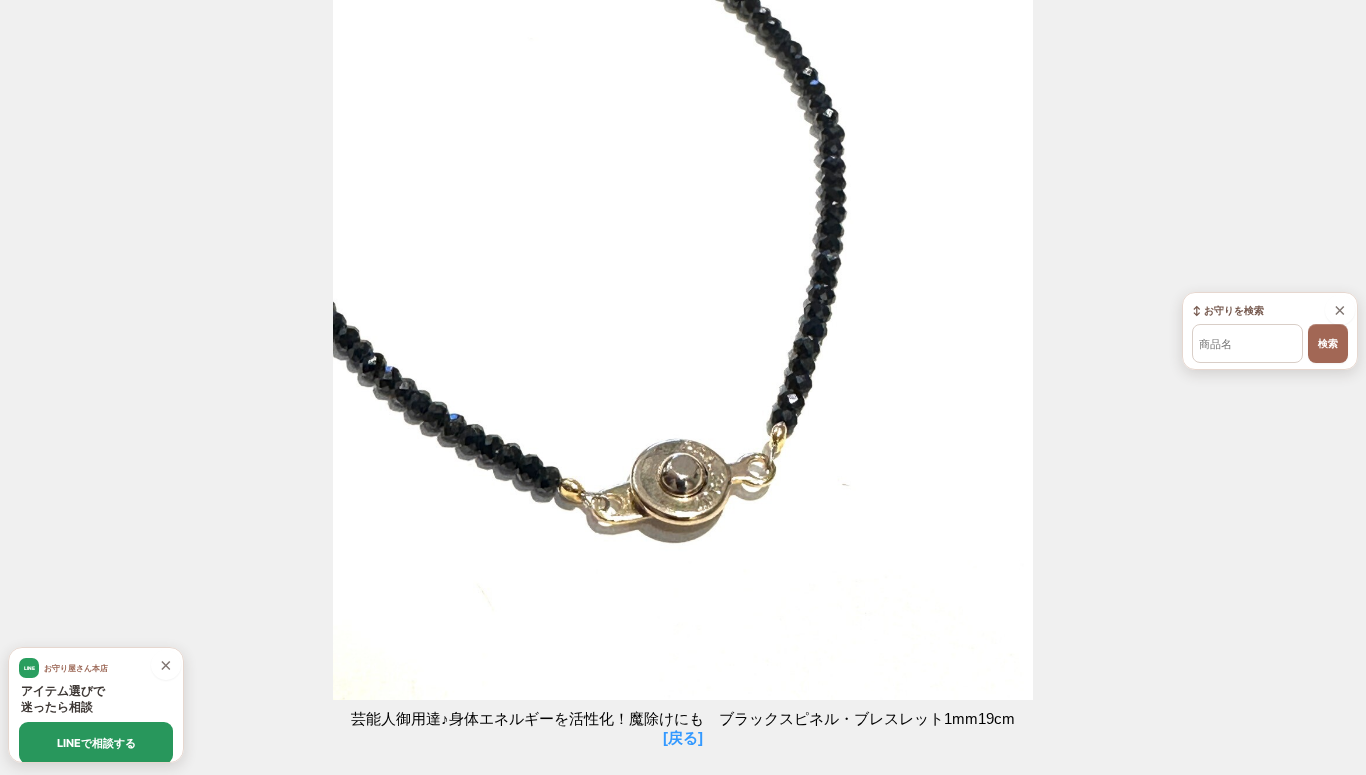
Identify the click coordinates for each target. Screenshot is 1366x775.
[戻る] (683, 737)
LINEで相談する (96, 743)
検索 (1328, 343)
